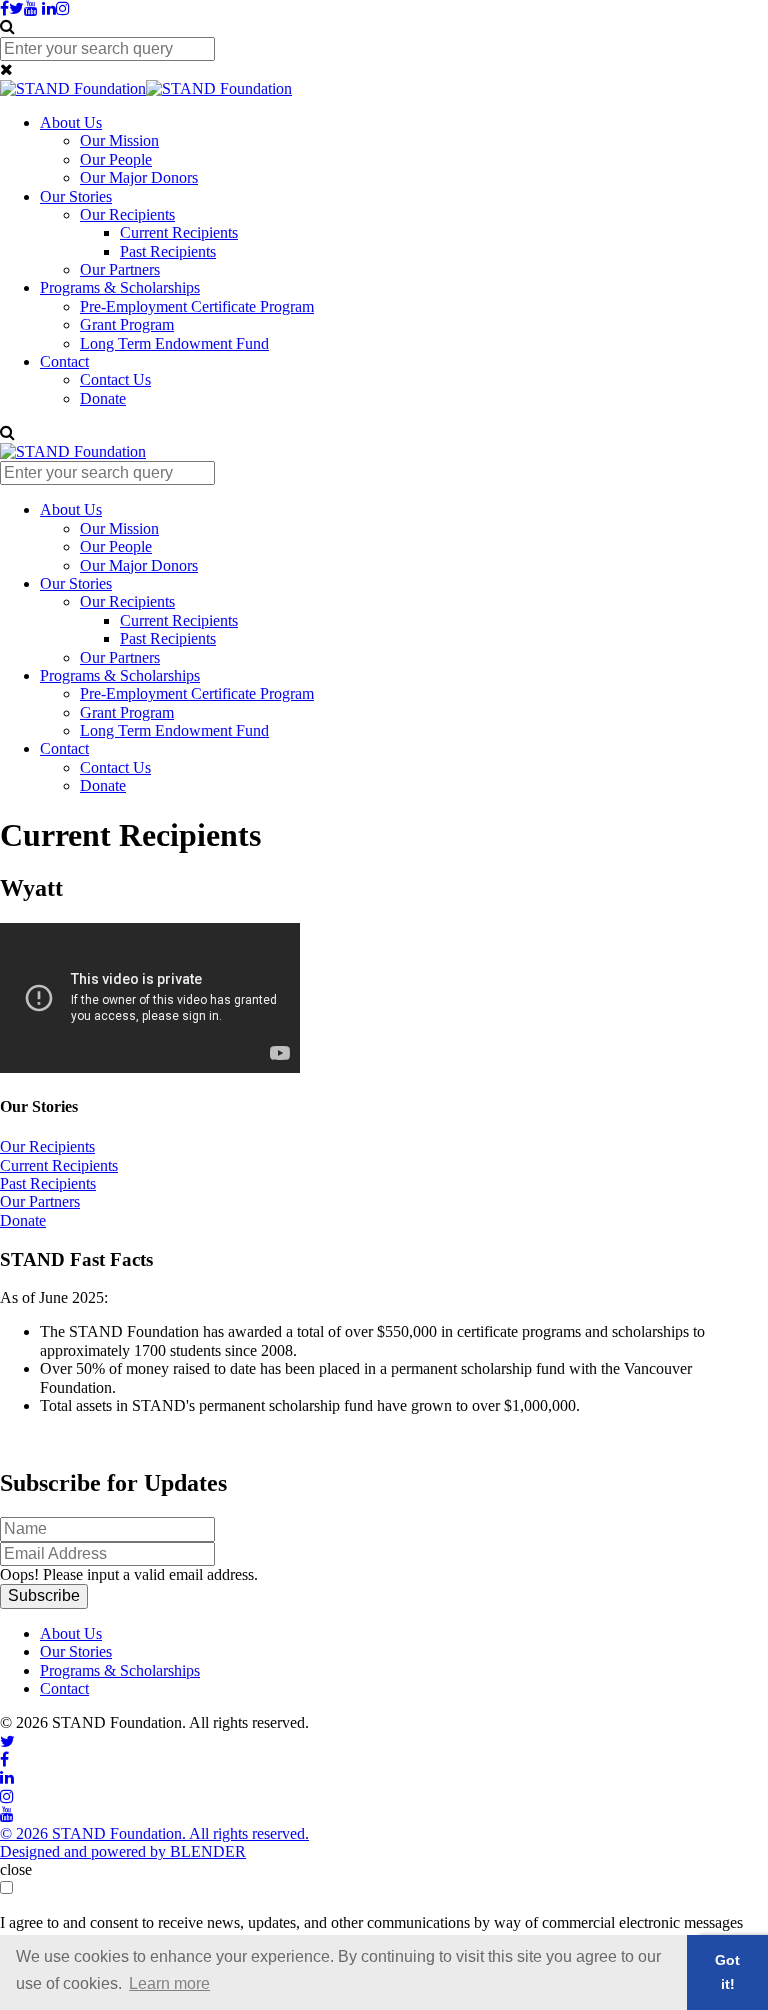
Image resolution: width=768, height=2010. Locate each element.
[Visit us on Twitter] (7, 1741)
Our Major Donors (139, 177)
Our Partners (120, 269)
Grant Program (127, 324)
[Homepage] (146, 88)
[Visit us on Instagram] (7, 1796)
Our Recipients (127, 214)
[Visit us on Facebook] (4, 1759)
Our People (116, 159)
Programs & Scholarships (120, 287)
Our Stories (76, 196)
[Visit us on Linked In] (7, 1777)
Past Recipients (168, 251)
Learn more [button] (169, 1983)
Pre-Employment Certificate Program (197, 306)
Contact (64, 361)
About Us (71, 122)
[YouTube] (31, 8)
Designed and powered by (85, 1851)
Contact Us (115, 379)
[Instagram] (63, 8)
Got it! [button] (727, 1972)
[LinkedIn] (49, 8)
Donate (103, 398)
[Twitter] (16, 8)
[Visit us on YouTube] (7, 1814)
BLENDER (208, 1851)
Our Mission (119, 140)
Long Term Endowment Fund (174, 343)
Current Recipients (179, 232)
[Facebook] (4, 8)
